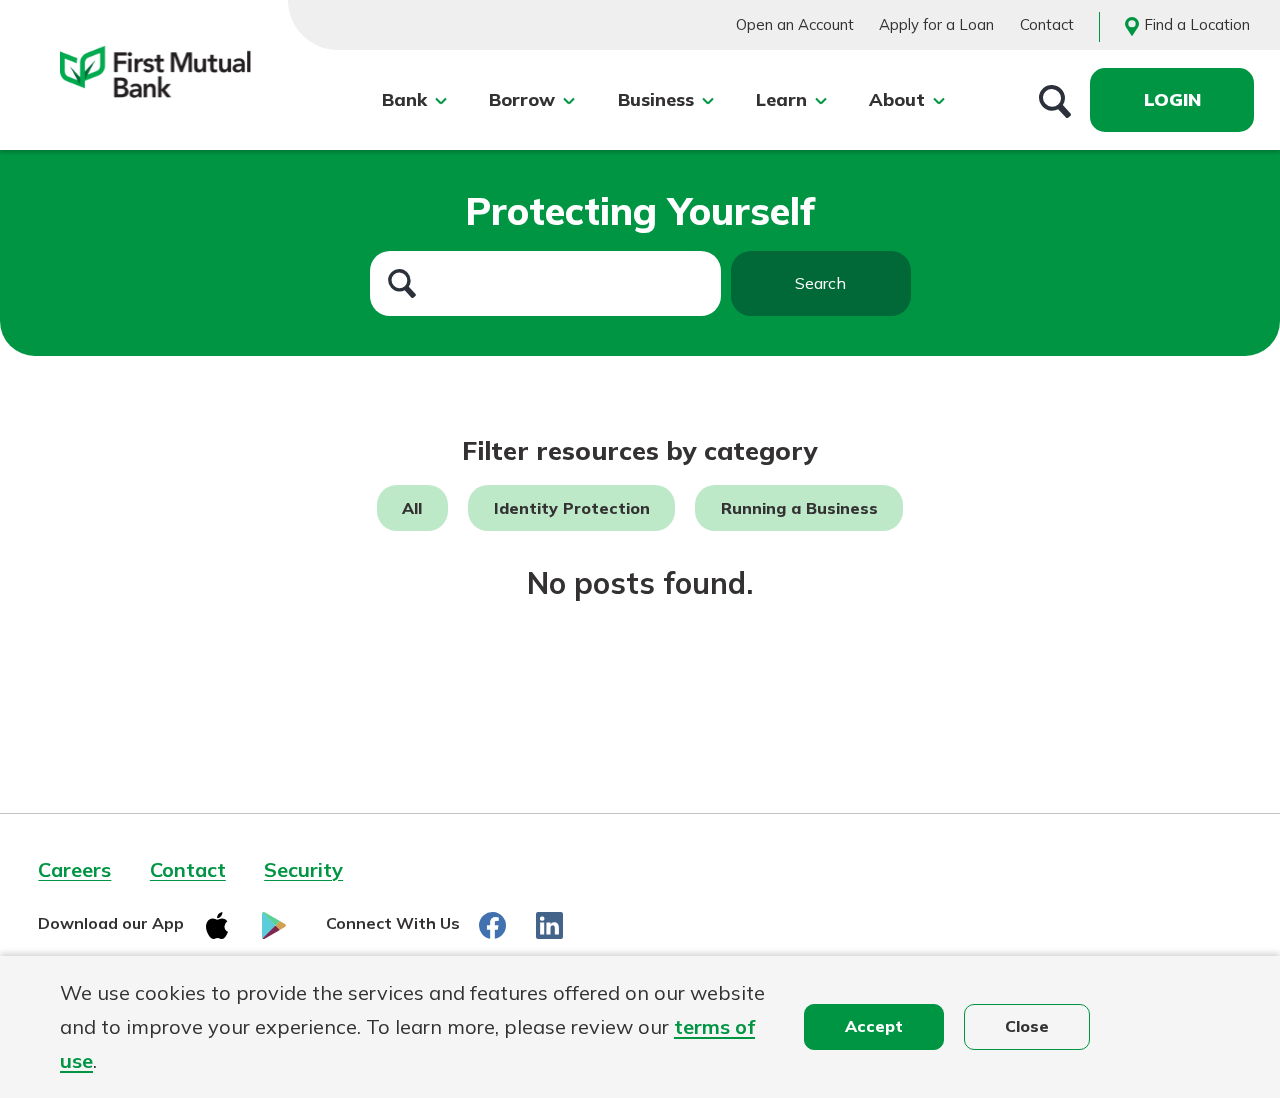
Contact (1047, 24)
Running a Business (799, 508)
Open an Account (795, 24)
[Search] (1055, 100)
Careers (74, 869)
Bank (404, 99)
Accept (874, 1026)
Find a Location (1197, 24)
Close (1027, 1026)
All (412, 508)
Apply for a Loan (936, 24)
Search (820, 283)
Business (656, 99)
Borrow (522, 99)
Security (303, 869)
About (897, 99)
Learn (781, 99)
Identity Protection (572, 508)
